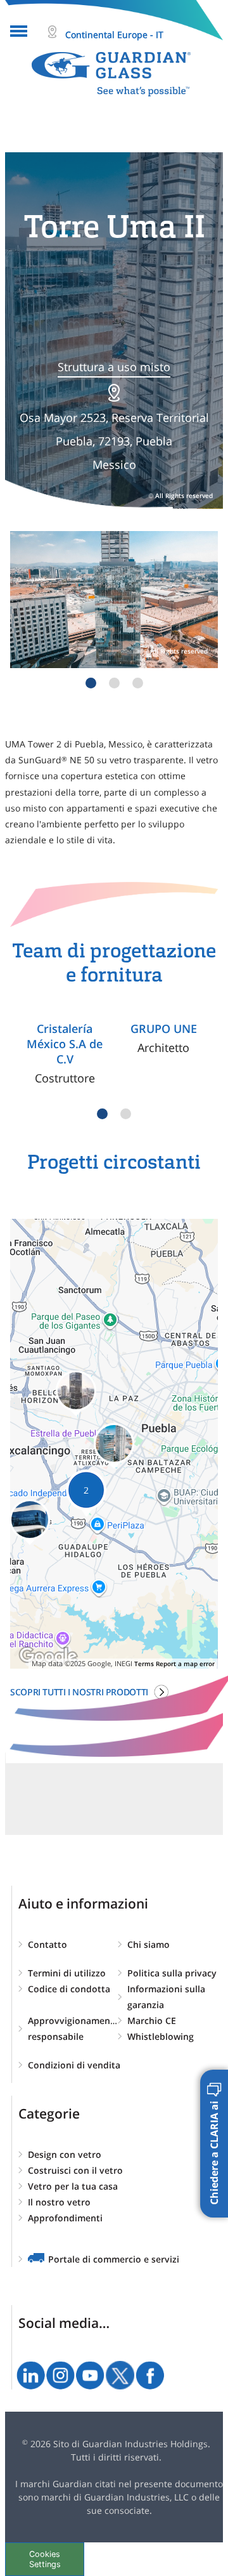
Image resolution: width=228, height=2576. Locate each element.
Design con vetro (65, 2154)
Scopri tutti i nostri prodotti (79, 1692)
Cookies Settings (45, 2559)
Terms (144, 1664)
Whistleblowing (161, 2036)
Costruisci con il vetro (75, 2170)
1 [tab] (91, 683)
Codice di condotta (69, 1989)
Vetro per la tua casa (73, 2186)
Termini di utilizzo (67, 1973)
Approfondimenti (65, 2218)
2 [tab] (114, 683)
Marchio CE (152, 2021)
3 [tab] (138, 683)
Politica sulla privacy (172, 1973)
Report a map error (185, 1664)
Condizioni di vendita (74, 2065)
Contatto (47, 1944)
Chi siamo (149, 1944)
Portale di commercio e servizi (114, 2259)
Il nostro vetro (59, 2202)
